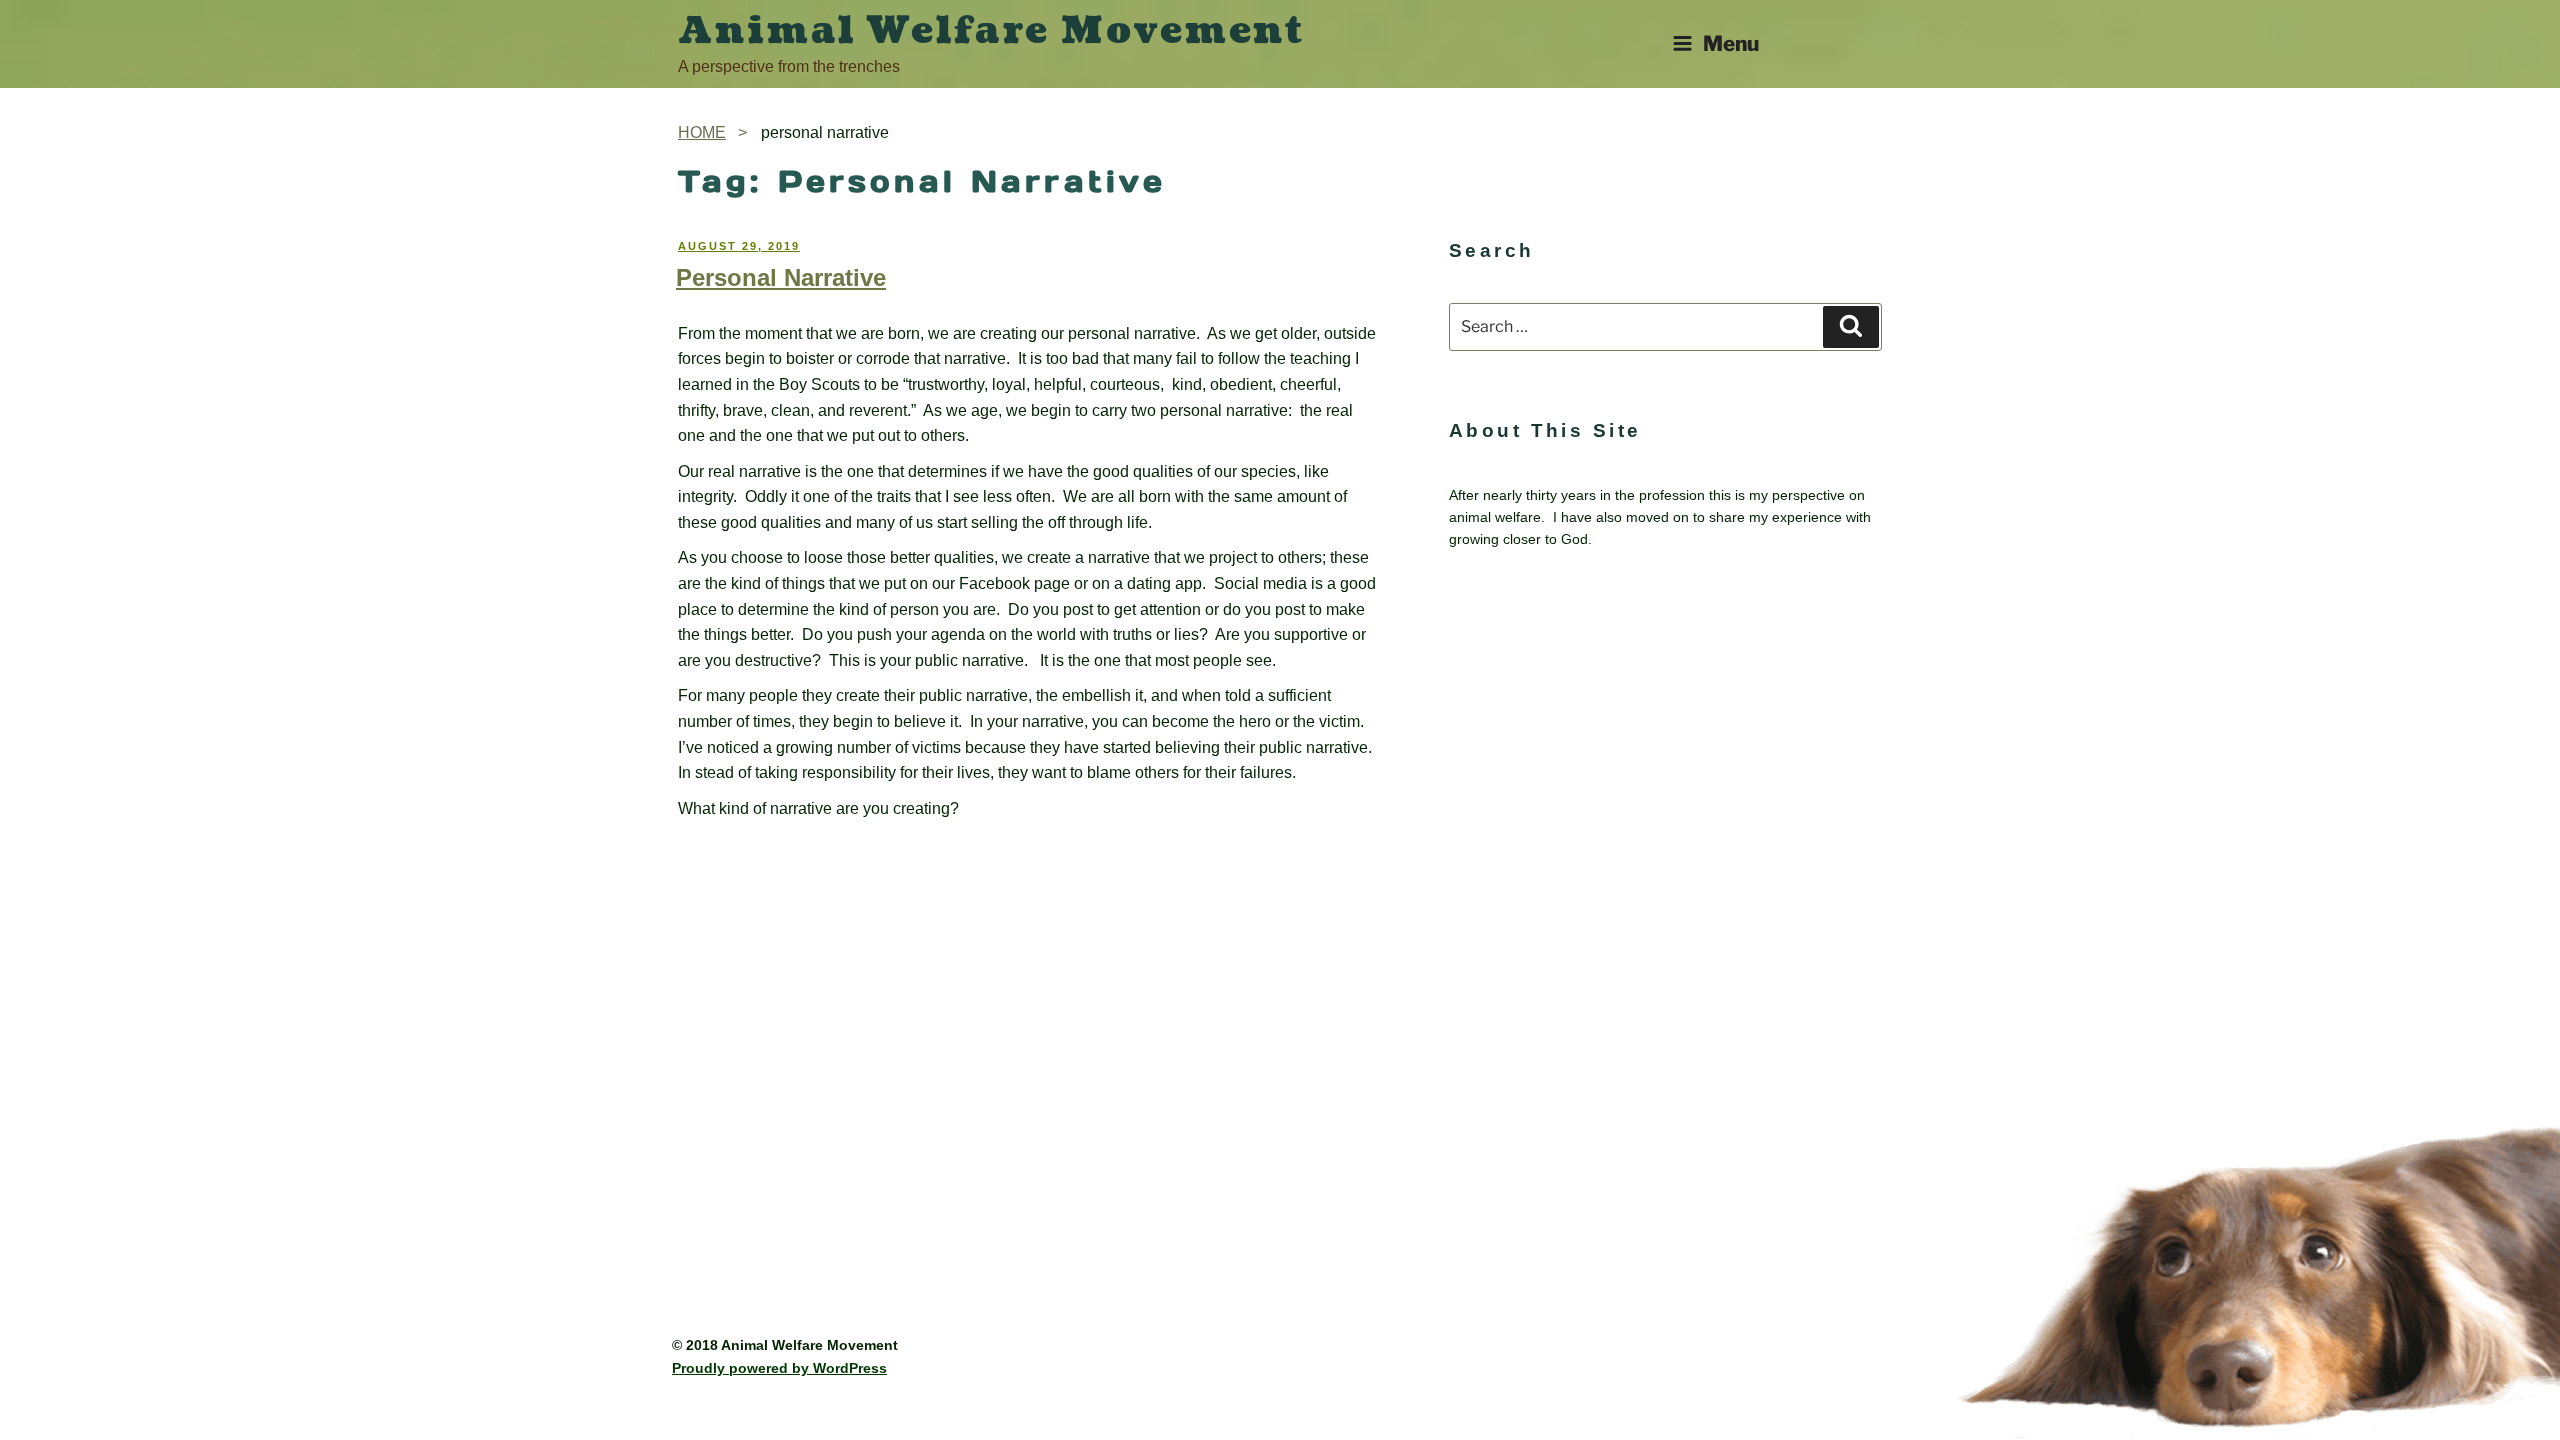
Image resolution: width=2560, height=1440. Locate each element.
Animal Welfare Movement (991, 31)
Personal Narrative (781, 277)
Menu (1731, 43)
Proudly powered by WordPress (779, 1368)
